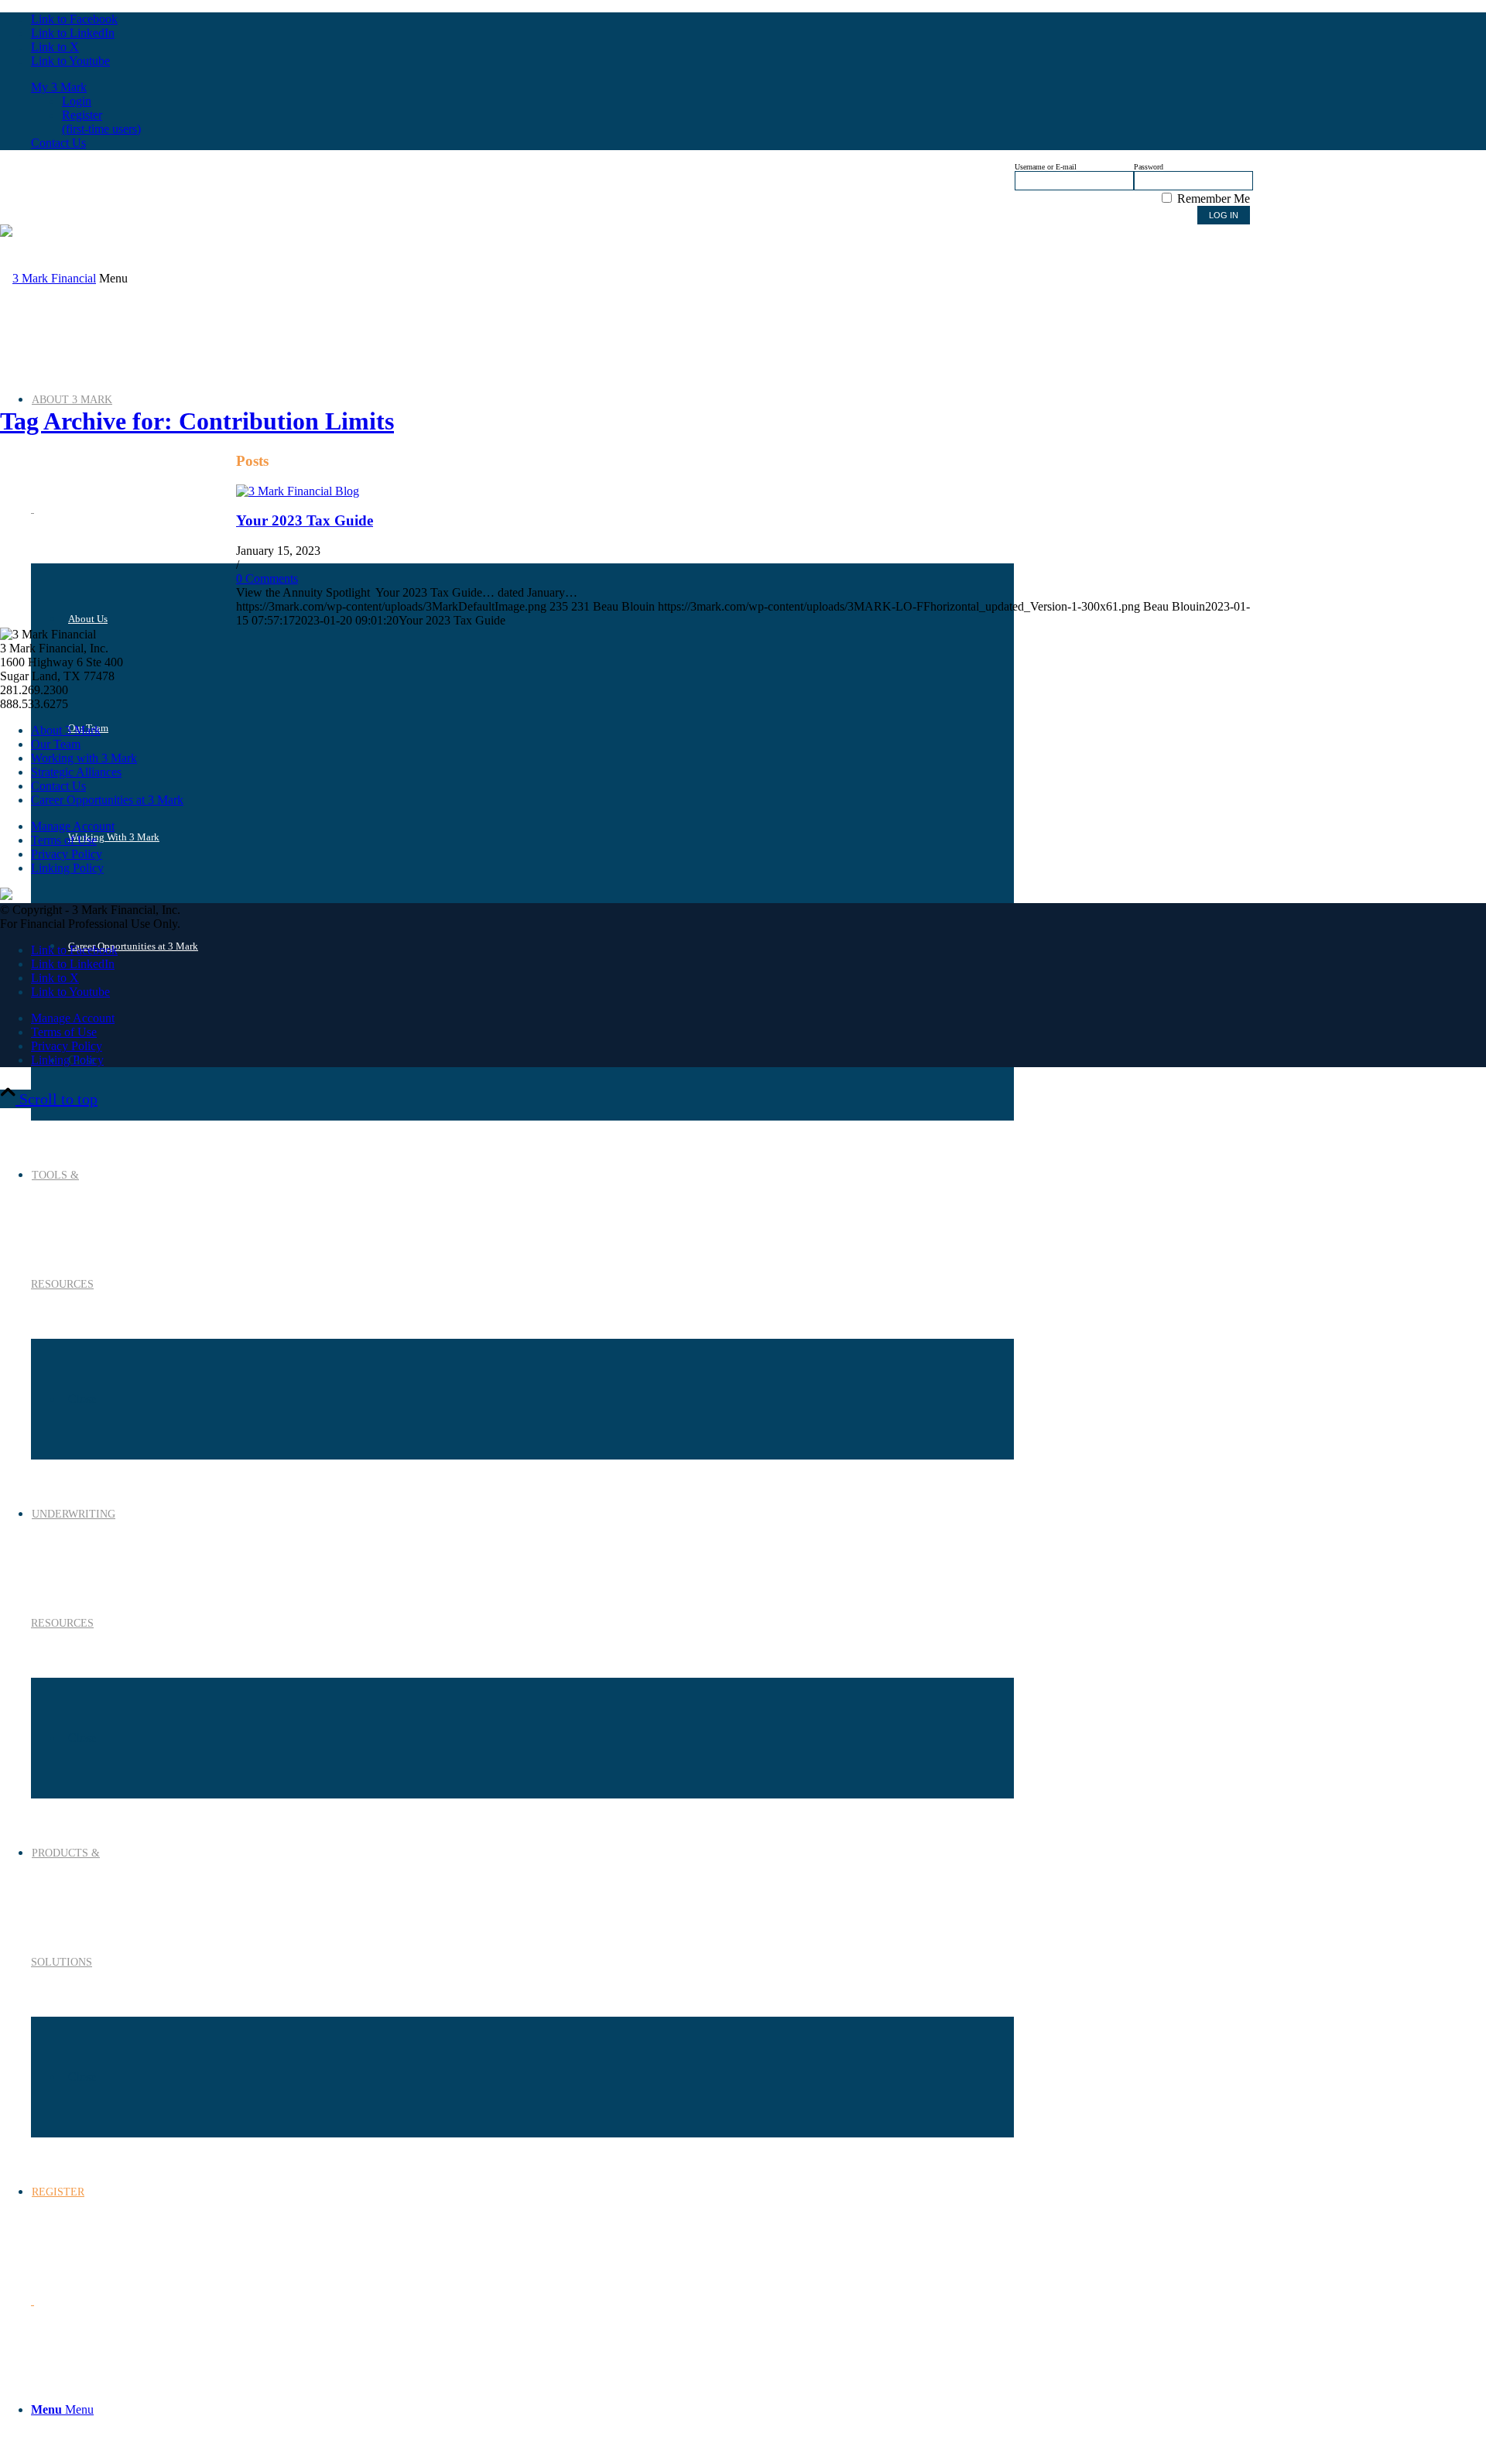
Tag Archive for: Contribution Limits (197, 421)
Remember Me (1212, 198)
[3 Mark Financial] (48, 278)
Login (77, 101)
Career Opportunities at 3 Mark (107, 800)
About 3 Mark (66, 730)
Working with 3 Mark (84, 758)
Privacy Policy (67, 854)
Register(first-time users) (101, 122)
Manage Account (73, 826)
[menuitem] (522, 2410)
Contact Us (58, 143)
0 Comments (267, 578)
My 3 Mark (59, 87)
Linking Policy (67, 868)
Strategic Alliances (76, 772)
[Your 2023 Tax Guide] (298, 491)
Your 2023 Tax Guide (305, 520)
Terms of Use (64, 840)
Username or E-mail (1046, 167)
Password (1149, 167)
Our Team (56, 744)
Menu (113, 278)
